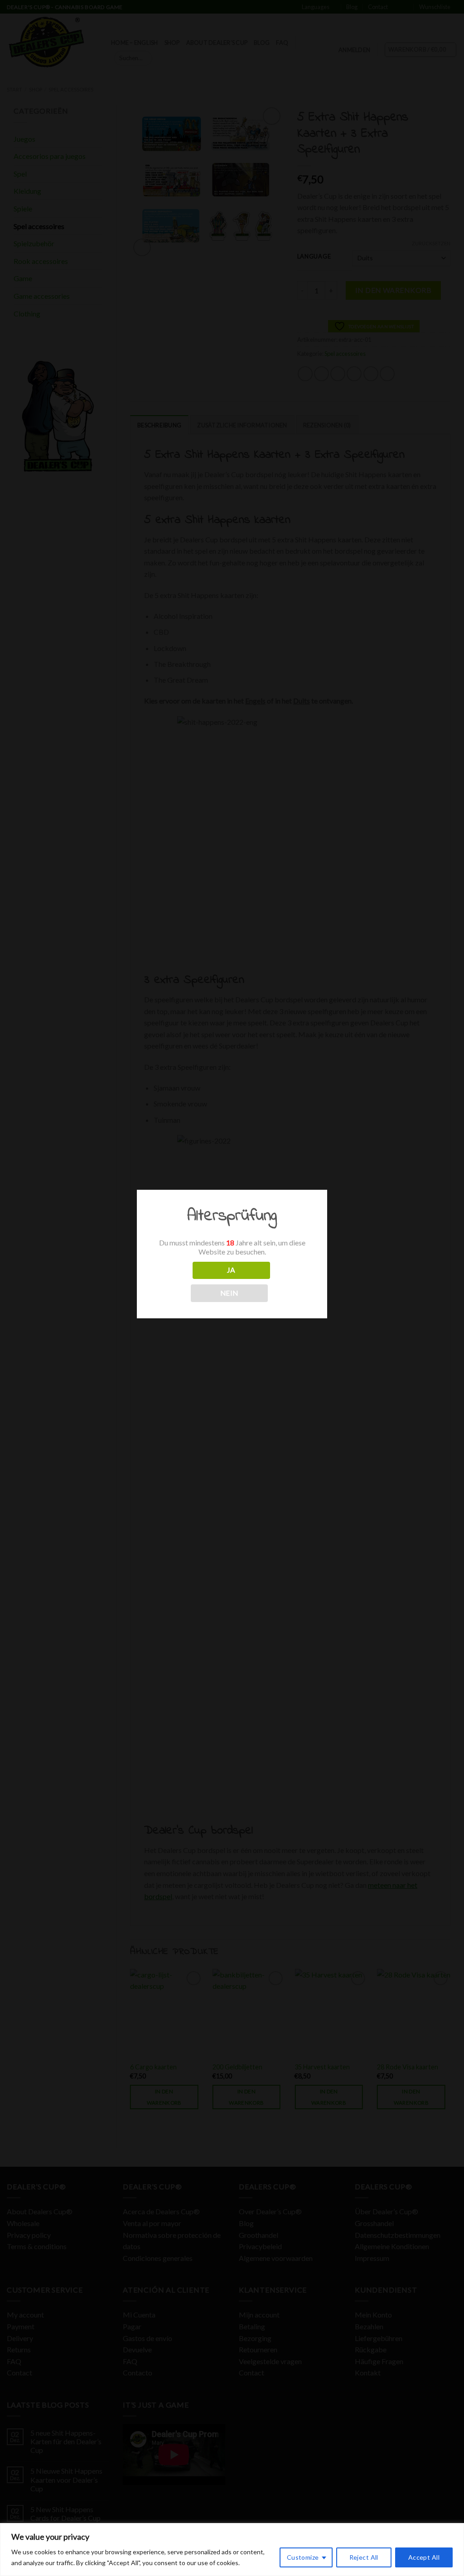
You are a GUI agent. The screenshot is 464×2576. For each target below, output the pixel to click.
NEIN (229, 1293)
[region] (232, 2550)
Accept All (424, 2557)
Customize (303, 2557)
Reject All (364, 2557)
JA (231, 1270)
